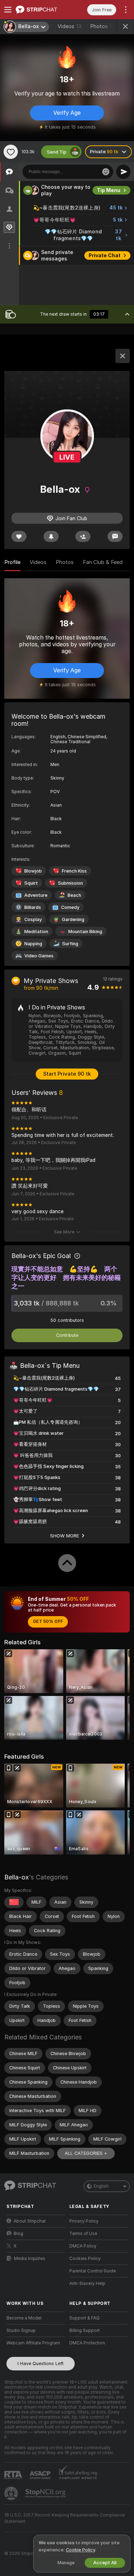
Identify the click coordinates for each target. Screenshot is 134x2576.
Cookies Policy (85, 2259)
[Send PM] (115, 536)
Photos (102, 26)
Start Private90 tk (67, 1074)
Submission (70, 883)
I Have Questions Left (41, 2363)
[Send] (123, 172)
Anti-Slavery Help (87, 2283)
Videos (70, 26)
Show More (65, 1536)
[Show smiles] (106, 172)
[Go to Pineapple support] (12, 2493)
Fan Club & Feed (103, 562)
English (101, 2186)
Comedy (70, 907)
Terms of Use (83, 2234)
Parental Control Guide (93, 2271)
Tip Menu (109, 190)
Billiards (33, 907)
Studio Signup (21, 2331)
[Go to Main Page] (41, 10)
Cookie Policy (80, 2550)
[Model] (123, 356)
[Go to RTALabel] (14, 2475)
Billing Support (85, 2331)
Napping (33, 944)
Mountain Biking (85, 932)
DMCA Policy (83, 2246)
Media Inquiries (30, 2259)
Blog (18, 2234)
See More (64, 1232)
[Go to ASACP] (41, 2475)
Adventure (36, 895)
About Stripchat (30, 2221)
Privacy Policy (84, 2221)
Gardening (73, 919)
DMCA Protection (87, 2343)
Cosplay (33, 919)
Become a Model (24, 2318)
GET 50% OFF (48, 1621)
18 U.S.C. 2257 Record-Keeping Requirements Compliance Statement (64, 2518)
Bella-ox (17, 1877)
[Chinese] (14, 1902)
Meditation (36, 932)
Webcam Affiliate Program (33, 2343)
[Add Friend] (83, 536)
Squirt (31, 883)
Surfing (70, 944)
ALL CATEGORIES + (86, 2153)
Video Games (39, 956)
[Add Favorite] (11, 152)
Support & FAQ (85, 2318)
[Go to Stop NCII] (46, 2493)
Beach (74, 895)
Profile (12, 562)
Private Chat (105, 255)
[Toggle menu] (8, 10)
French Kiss (74, 871)
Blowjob (33, 871)
